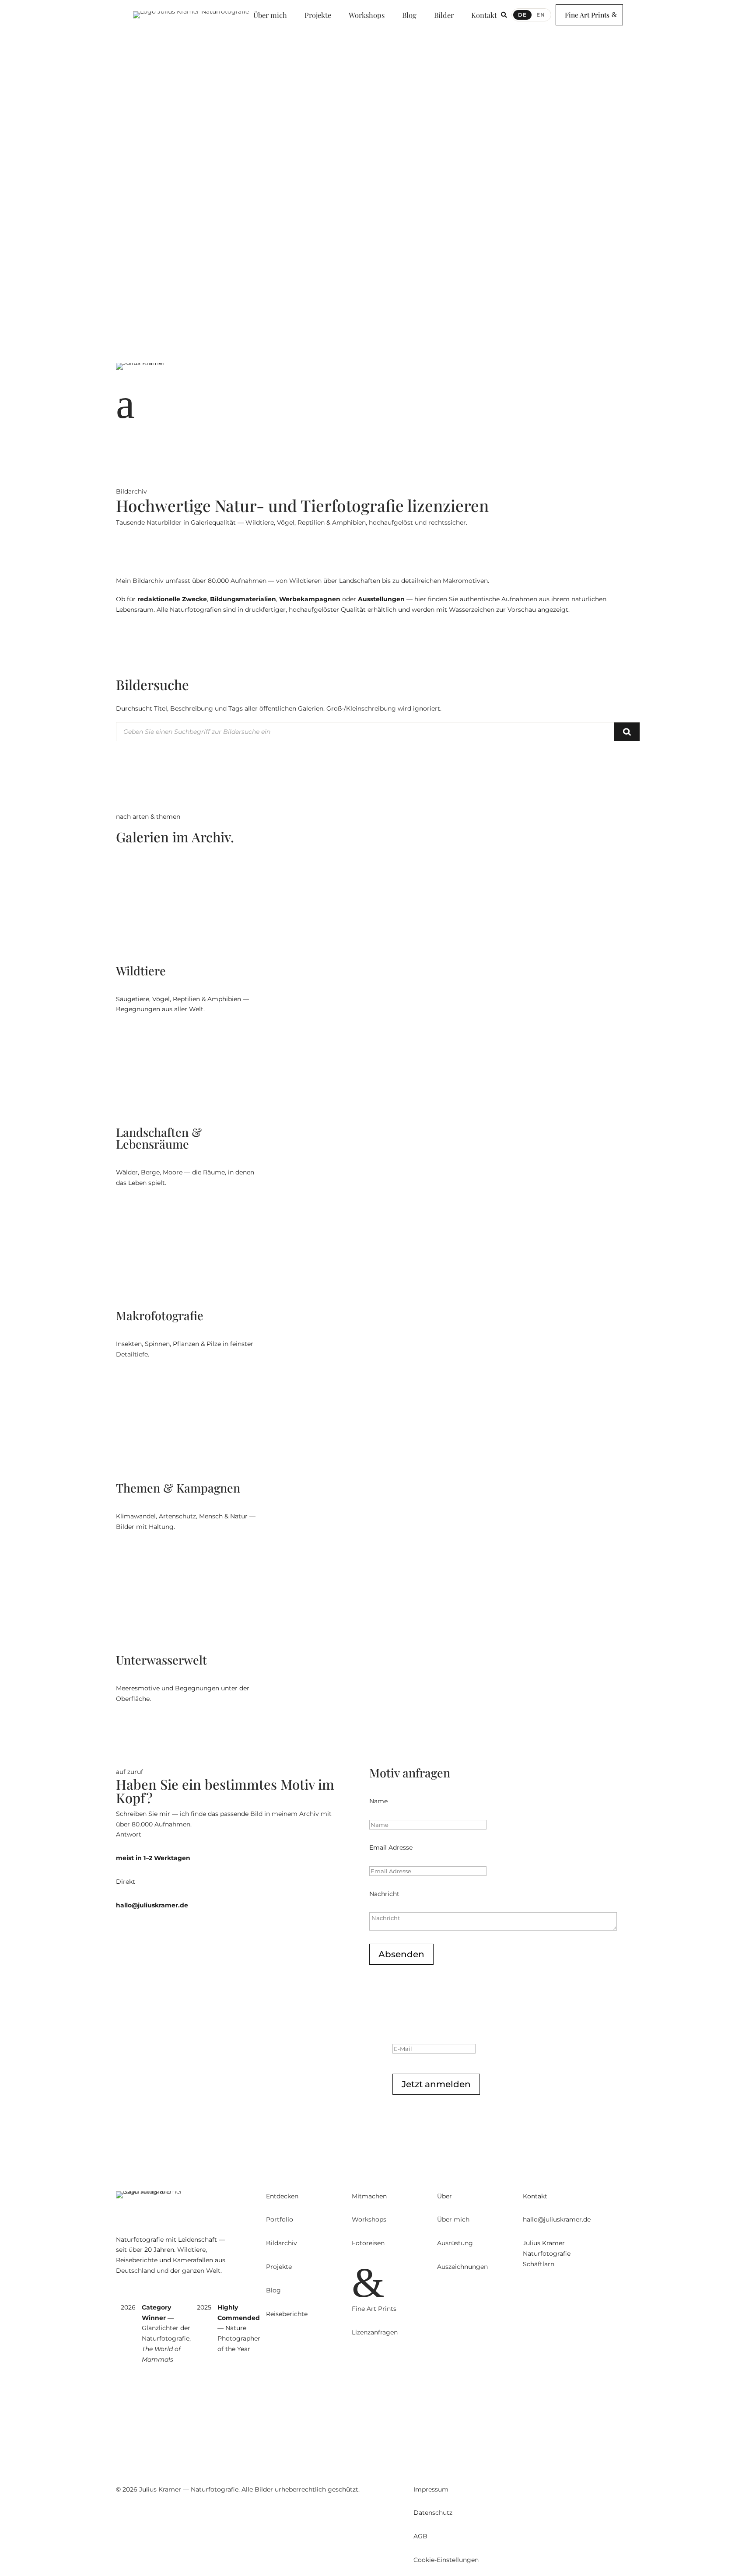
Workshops (133, 255)
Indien (125, 224)
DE (522, 15)
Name (378, 1801)
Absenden (401, 1954)
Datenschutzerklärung (538, 2113)
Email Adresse (391, 1847)
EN (541, 15)
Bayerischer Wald (143, 286)
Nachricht (384, 1894)
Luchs (124, 161)
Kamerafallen (137, 192)
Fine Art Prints (587, 15)
